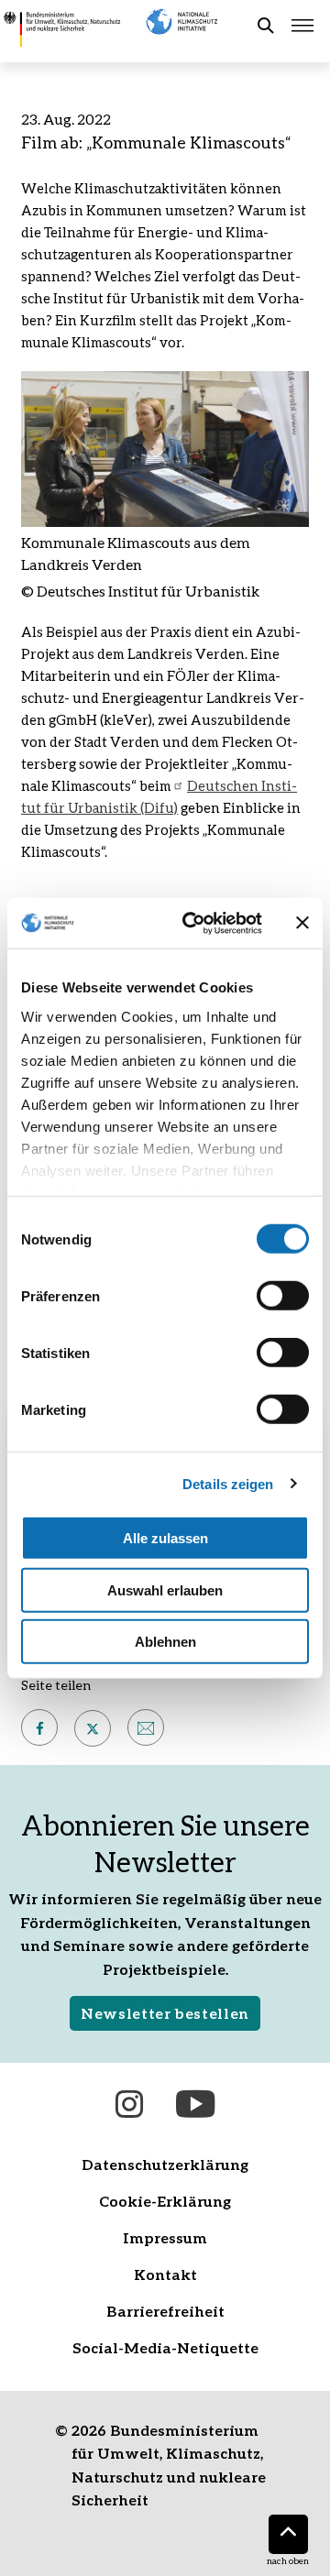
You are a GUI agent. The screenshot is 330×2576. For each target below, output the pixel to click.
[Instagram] (129, 2104)
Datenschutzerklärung (165, 2164)
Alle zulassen (165, 1538)
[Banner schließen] (302, 923)
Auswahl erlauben (165, 1589)
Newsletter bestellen (165, 2013)
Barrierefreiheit (165, 2311)
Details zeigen (228, 1483)
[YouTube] (195, 2104)
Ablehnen (165, 1642)
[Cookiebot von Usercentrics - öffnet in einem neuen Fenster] (193, 923)
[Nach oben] (288, 2534)
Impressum (165, 2237)
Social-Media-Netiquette (165, 2347)
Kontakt (165, 2274)
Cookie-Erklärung (165, 2201)
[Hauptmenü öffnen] (302, 26)
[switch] (283, 1296)
